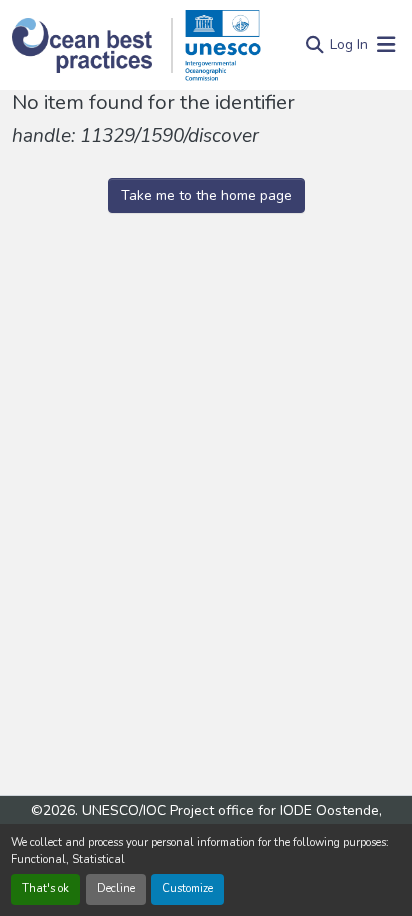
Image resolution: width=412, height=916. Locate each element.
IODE (296, 810)
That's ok (45, 888)
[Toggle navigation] (386, 45)
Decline (116, 888)
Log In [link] (349, 44)
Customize (187, 888)
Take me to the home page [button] (206, 195)
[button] (92, 45)
